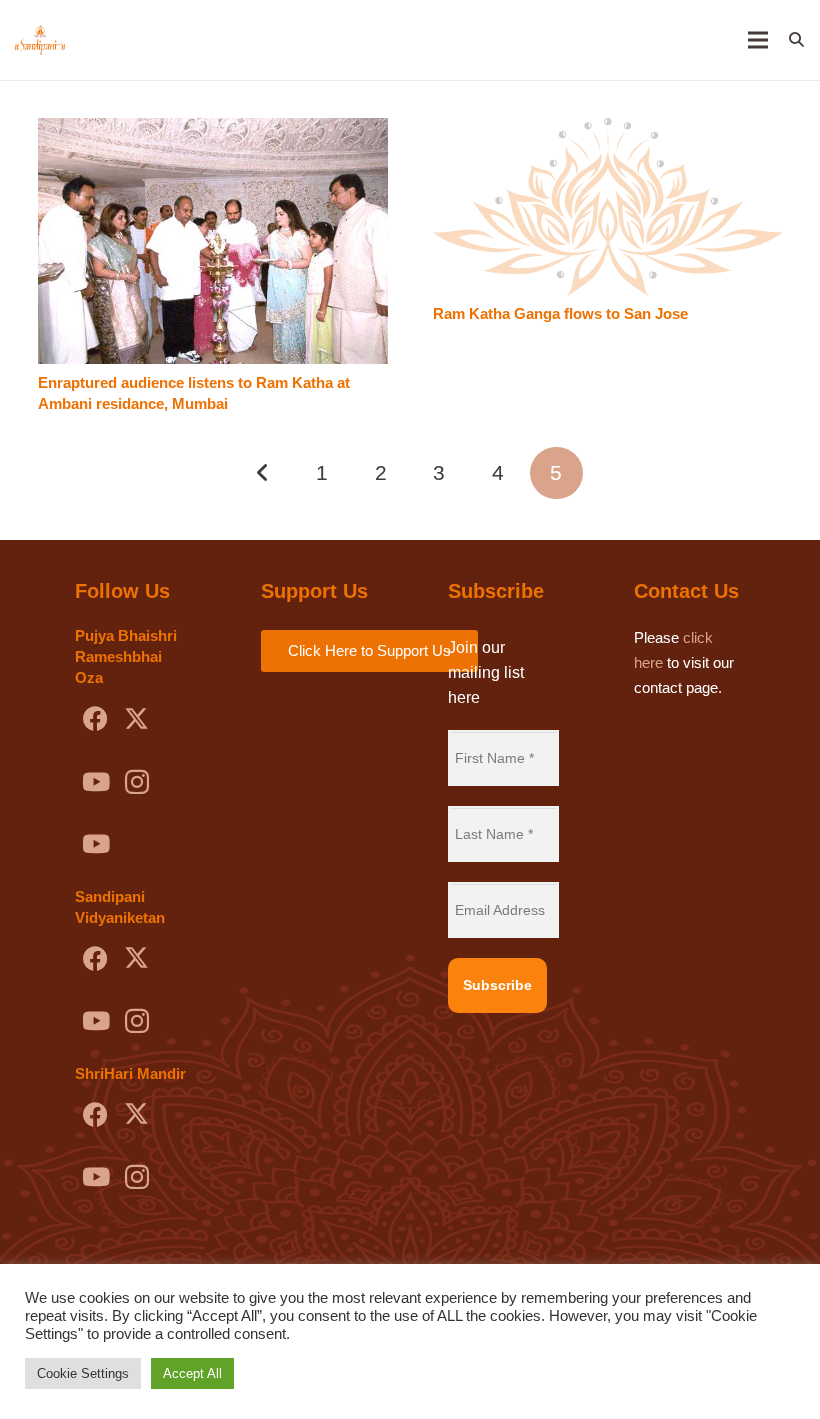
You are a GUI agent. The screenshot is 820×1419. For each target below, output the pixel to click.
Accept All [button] (192, 1373)
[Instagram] (136, 782)
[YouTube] (95, 782)
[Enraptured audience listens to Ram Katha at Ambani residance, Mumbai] (213, 130)
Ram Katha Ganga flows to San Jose (560, 313)
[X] (136, 719)
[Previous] (264, 473)
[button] (796, 40)
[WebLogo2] (40, 40)
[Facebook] (95, 719)
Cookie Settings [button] (83, 1373)
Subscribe (497, 985)
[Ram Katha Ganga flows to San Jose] (608, 130)
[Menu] (758, 40)
